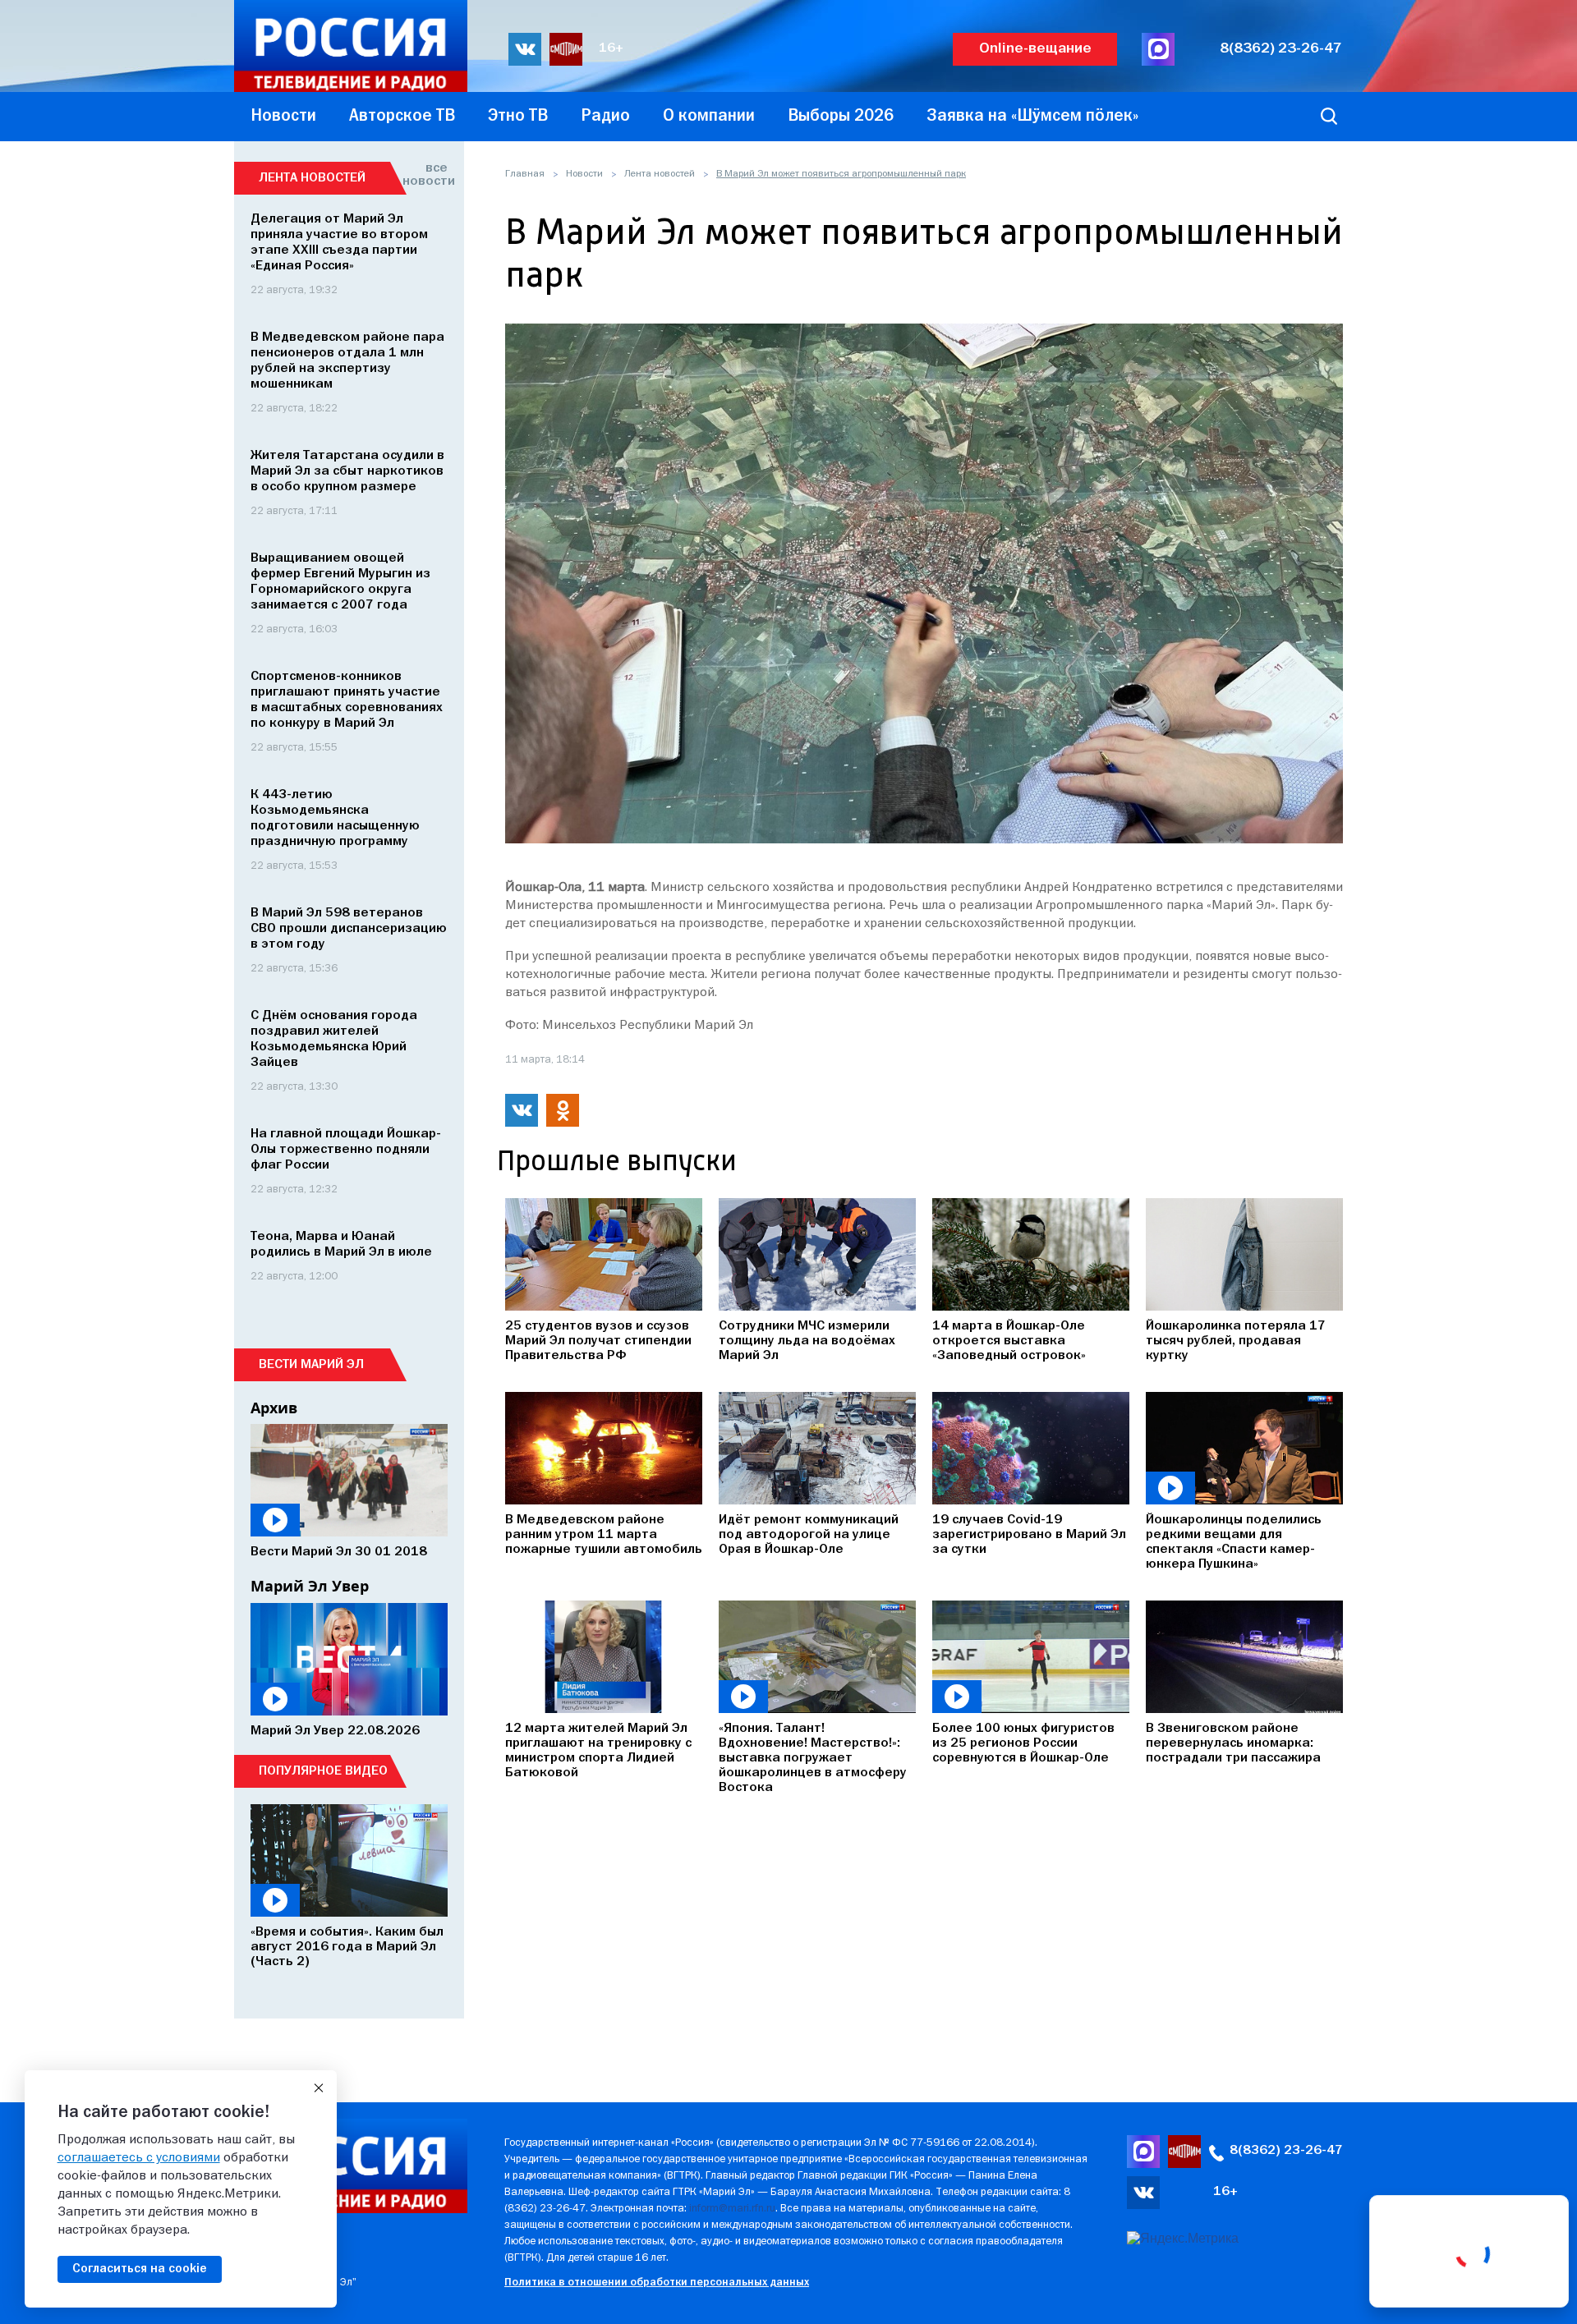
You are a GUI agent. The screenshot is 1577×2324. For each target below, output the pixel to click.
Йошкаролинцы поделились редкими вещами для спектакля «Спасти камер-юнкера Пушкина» (1234, 1542)
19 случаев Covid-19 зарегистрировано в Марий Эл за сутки (1029, 1535)
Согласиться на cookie (140, 2269)
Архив (274, 1408)
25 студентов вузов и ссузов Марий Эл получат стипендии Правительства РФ (598, 1341)
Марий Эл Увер (310, 1586)
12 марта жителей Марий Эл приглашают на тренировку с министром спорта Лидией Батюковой (598, 1751)
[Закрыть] (319, 2088)
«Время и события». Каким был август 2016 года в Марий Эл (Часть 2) (347, 1947)
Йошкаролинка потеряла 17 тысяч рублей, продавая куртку (1236, 1341)
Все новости (425, 175)
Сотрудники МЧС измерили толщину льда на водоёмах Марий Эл (807, 1341)
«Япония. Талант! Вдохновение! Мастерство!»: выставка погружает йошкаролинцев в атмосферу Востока (813, 1758)
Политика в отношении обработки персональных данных (657, 2283)
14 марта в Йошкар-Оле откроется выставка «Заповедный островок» (1009, 1341)
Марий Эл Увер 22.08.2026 (335, 1731)
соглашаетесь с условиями (139, 2158)
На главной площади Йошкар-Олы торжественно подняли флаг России (346, 1150)
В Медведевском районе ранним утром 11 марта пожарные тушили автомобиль (604, 1535)
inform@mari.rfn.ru (732, 2209)
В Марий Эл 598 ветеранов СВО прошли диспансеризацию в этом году (349, 929)
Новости (584, 174)
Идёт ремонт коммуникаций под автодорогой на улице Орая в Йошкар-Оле (809, 1535)
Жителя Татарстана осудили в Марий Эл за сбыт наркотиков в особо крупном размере (347, 471)
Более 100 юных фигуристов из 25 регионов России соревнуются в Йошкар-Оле (1023, 1743)
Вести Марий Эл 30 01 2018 (339, 1552)
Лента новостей (660, 174)
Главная (525, 174)
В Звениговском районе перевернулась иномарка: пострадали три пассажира (1233, 1743)
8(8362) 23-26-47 (1281, 49)
